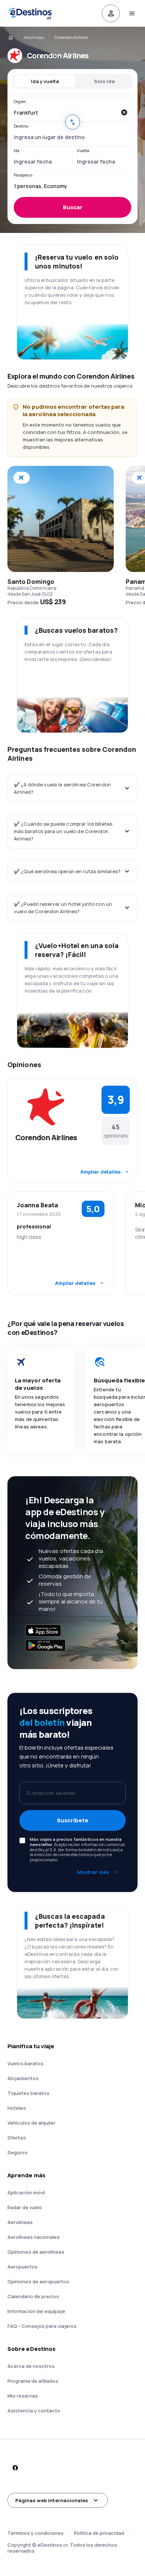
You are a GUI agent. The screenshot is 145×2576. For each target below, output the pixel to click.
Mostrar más (93, 1872)
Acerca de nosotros (31, 2366)
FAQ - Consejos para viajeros (42, 2326)
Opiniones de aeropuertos (38, 2281)
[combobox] (65, 112)
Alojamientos (23, 2078)
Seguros (17, 2152)
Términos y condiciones (36, 2533)
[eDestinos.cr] (10, 37)
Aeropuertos (22, 2267)
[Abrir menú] (132, 13)
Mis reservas (23, 2396)
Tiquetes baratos (28, 2093)
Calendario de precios (33, 2296)
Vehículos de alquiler (31, 2123)
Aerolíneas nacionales (34, 2237)
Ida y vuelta (45, 81)
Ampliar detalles (101, 1172)
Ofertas (17, 2138)
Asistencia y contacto (34, 2411)
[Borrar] (124, 112)
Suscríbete (73, 1820)
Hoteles (17, 2108)
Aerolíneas (34, 37)
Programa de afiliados (33, 2381)
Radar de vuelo (25, 2207)
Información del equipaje (36, 2311)
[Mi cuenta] (111, 13)
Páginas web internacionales (52, 2500)
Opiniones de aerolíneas (36, 2252)
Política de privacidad (99, 2533)
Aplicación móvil (26, 2192)
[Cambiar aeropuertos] (72, 122)
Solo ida (104, 81)
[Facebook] (15, 2468)
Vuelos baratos (25, 2063)
